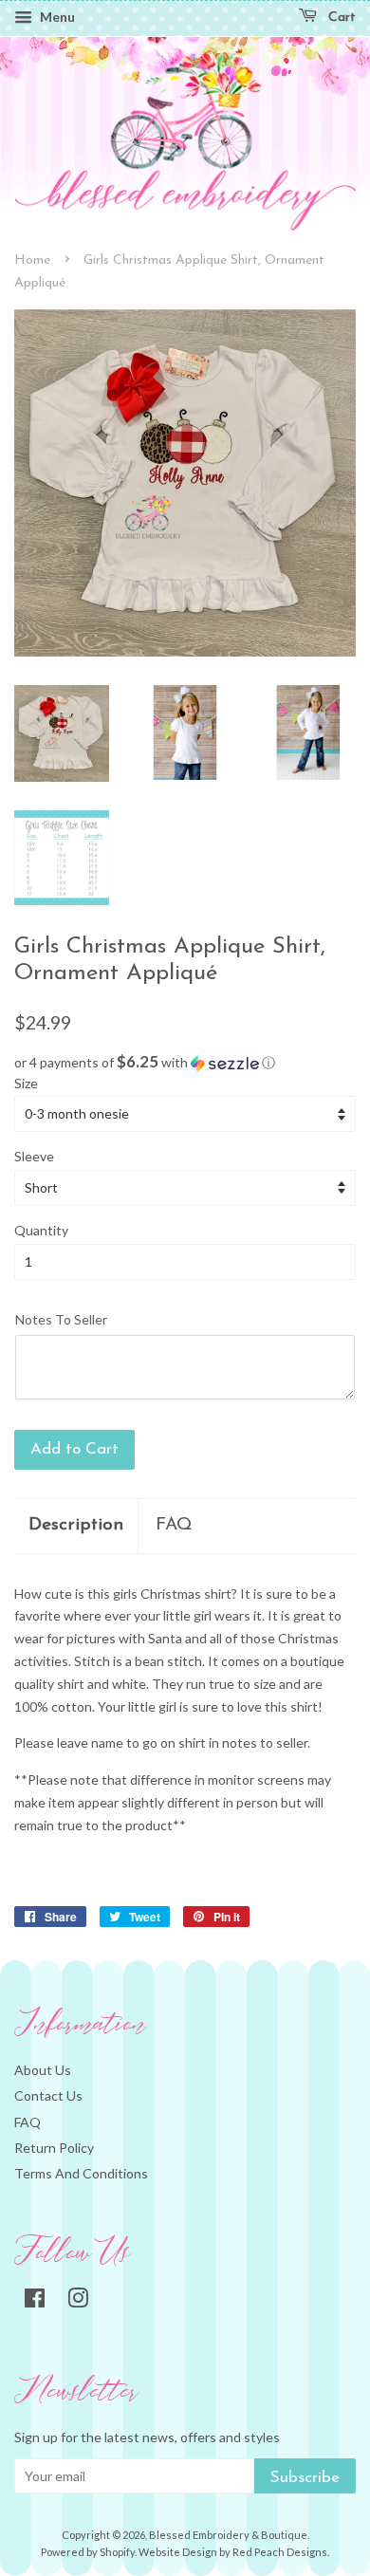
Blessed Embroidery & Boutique (228, 2535)
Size (26, 1083)
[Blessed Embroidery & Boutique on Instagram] (78, 2301)
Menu (56, 17)
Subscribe (305, 2478)
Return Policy (54, 2148)
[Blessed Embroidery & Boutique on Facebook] (35, 2301)
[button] (185, 1063)
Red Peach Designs (280, 2552)
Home (32, 260)
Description (76, 1525)
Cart (340, 18)
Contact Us (48, 2095)
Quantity (41, 1230)
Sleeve (34, 1156)
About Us (43, 2070)
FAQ (174, 1525)
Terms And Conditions (81, 2173)
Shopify (117, 2552)
